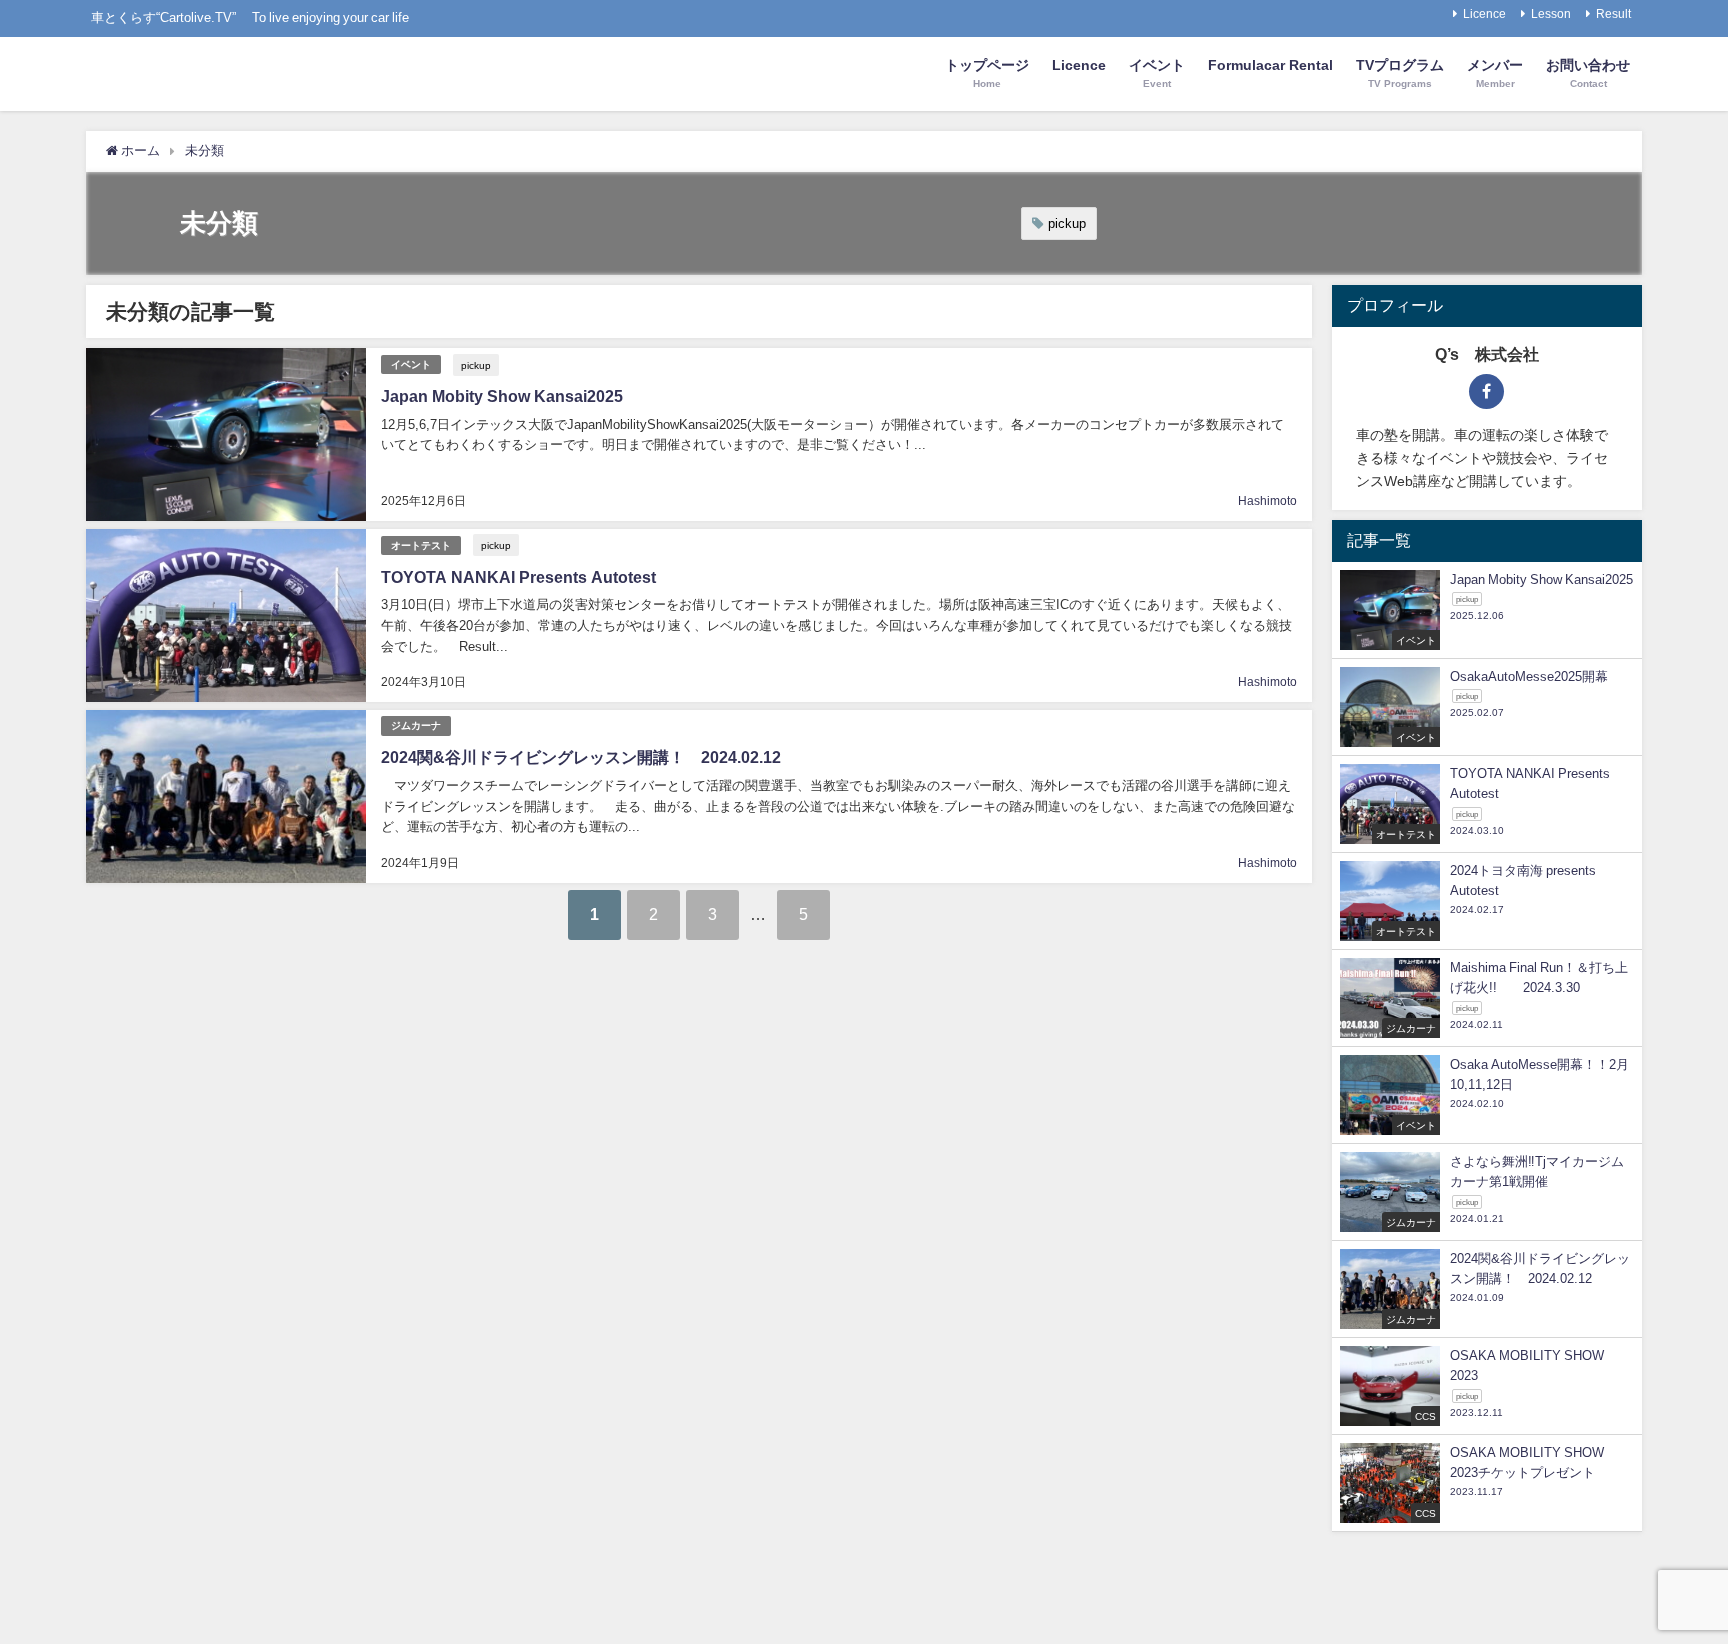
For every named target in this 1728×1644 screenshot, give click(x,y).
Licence (1484, 14)
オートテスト (421, 545)
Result (1613, 14)
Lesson (1551, 14)
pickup (1067, 223)
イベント (411, 364)
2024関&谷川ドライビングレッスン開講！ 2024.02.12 (581, 757)
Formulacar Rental (1270, 65)
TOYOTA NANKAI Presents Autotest (518, 577)
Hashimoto (1267, 501)
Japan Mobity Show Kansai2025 (502, 396)
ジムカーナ (416, 725)
